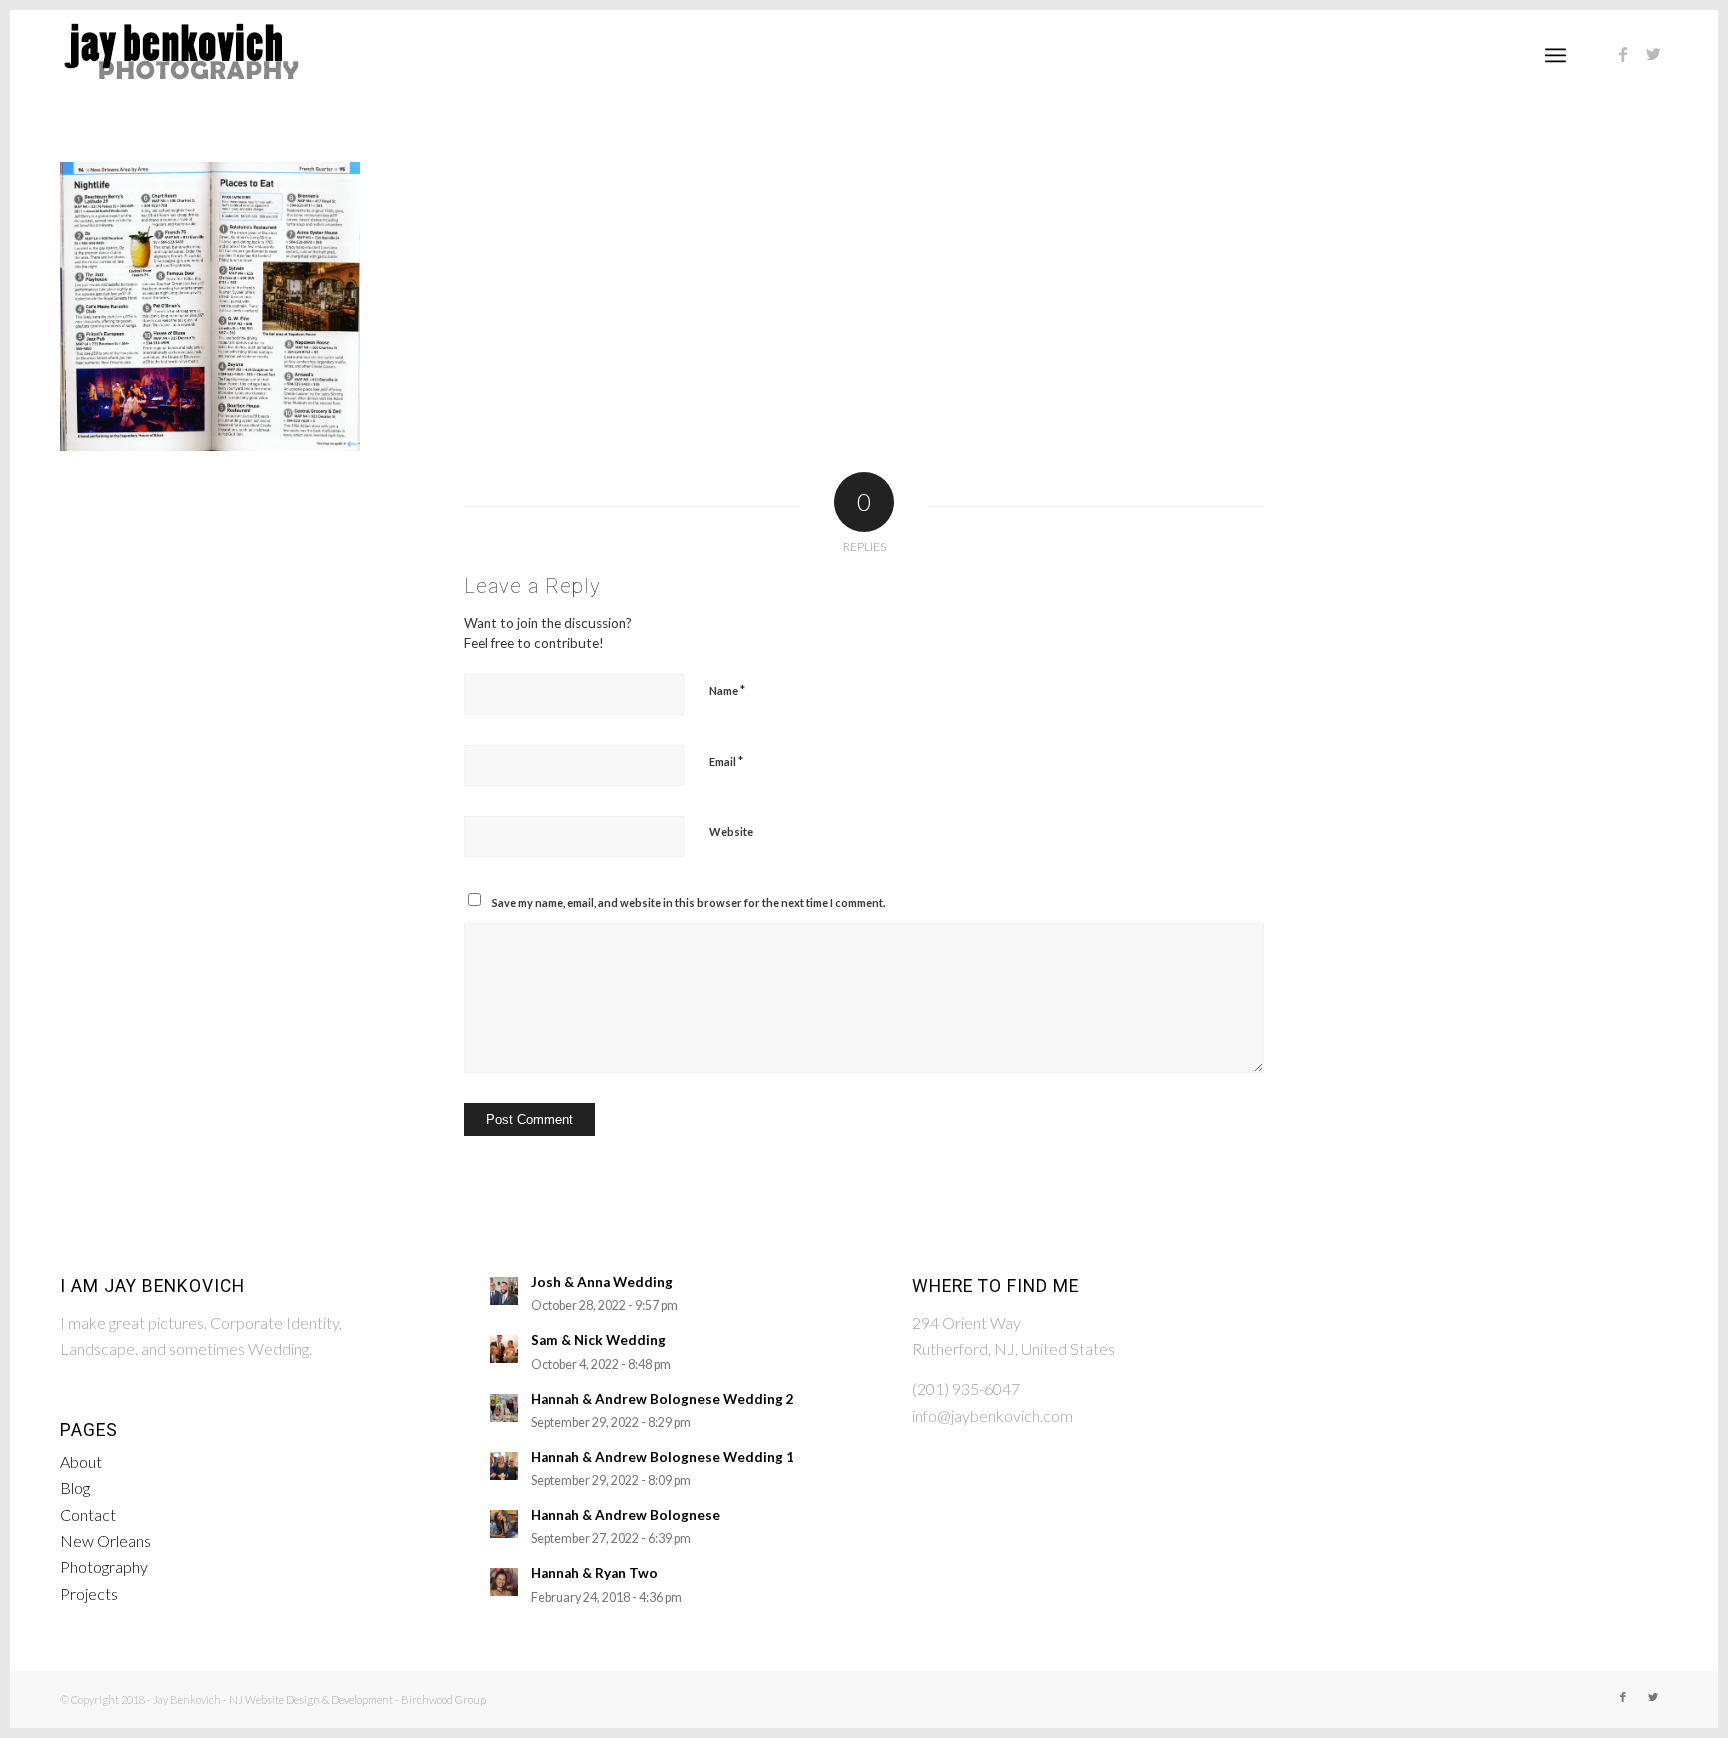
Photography (104, 1566)
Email (726, 761)
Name (727, 690)
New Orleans (105, 1540)
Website (731, 831)
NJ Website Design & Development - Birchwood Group (357, 1699)
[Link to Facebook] (1623, 54)
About (81, 1461)
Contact (88, 1514)
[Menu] (1555, 55)
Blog (75, 1487)
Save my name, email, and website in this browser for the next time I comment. (688, 902)
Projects (89, 1593)
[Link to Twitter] (1653, 54)
